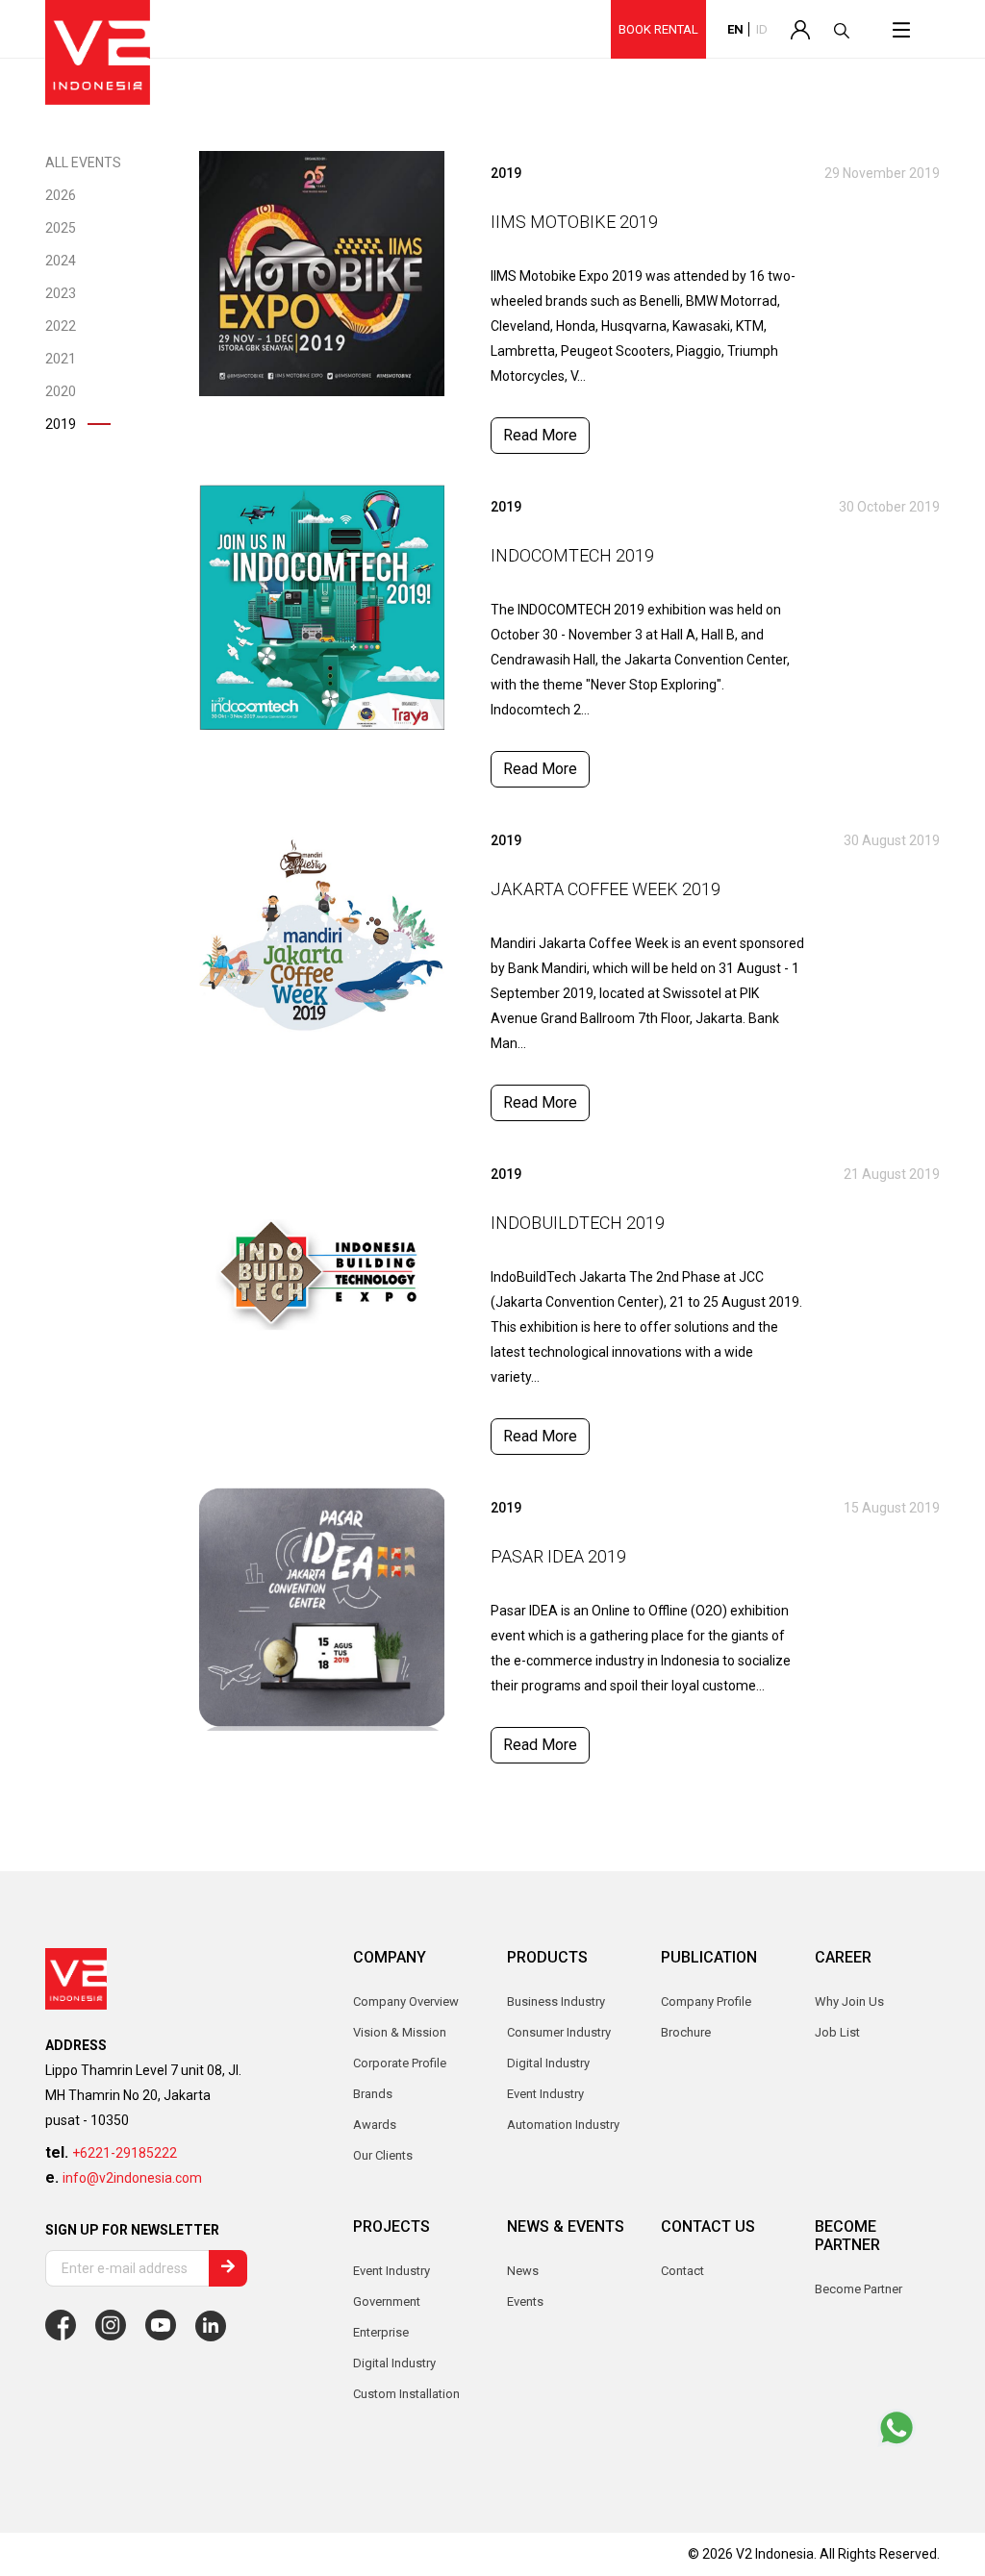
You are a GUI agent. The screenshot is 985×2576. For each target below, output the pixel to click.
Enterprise (381, 2332)
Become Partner (859, 2289)
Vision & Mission (400, 2032)
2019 (61, 424)
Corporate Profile (400, 2063)
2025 (61, 228)
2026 (61, 195)
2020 (61, 391)
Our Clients (383, 2155)
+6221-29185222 (125, 2153)
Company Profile (706, 2001)
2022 (61, 326)
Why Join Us (849, 2001)
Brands (373, 2094)
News (523, 2271)
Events (525, 2301)
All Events (83, 163)
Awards (375, 2125)
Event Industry (391, 2271)
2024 (61, 261)
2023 (61, 293)
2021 (61, 359)
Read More (540, 435)
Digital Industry (394, 2363)
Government (387, 2301)
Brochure (686, 2032)
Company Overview (406, 2001)
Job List (837, 2032)
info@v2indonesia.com (132, 2178)
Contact (682, 2271)
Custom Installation (406, 2394)
